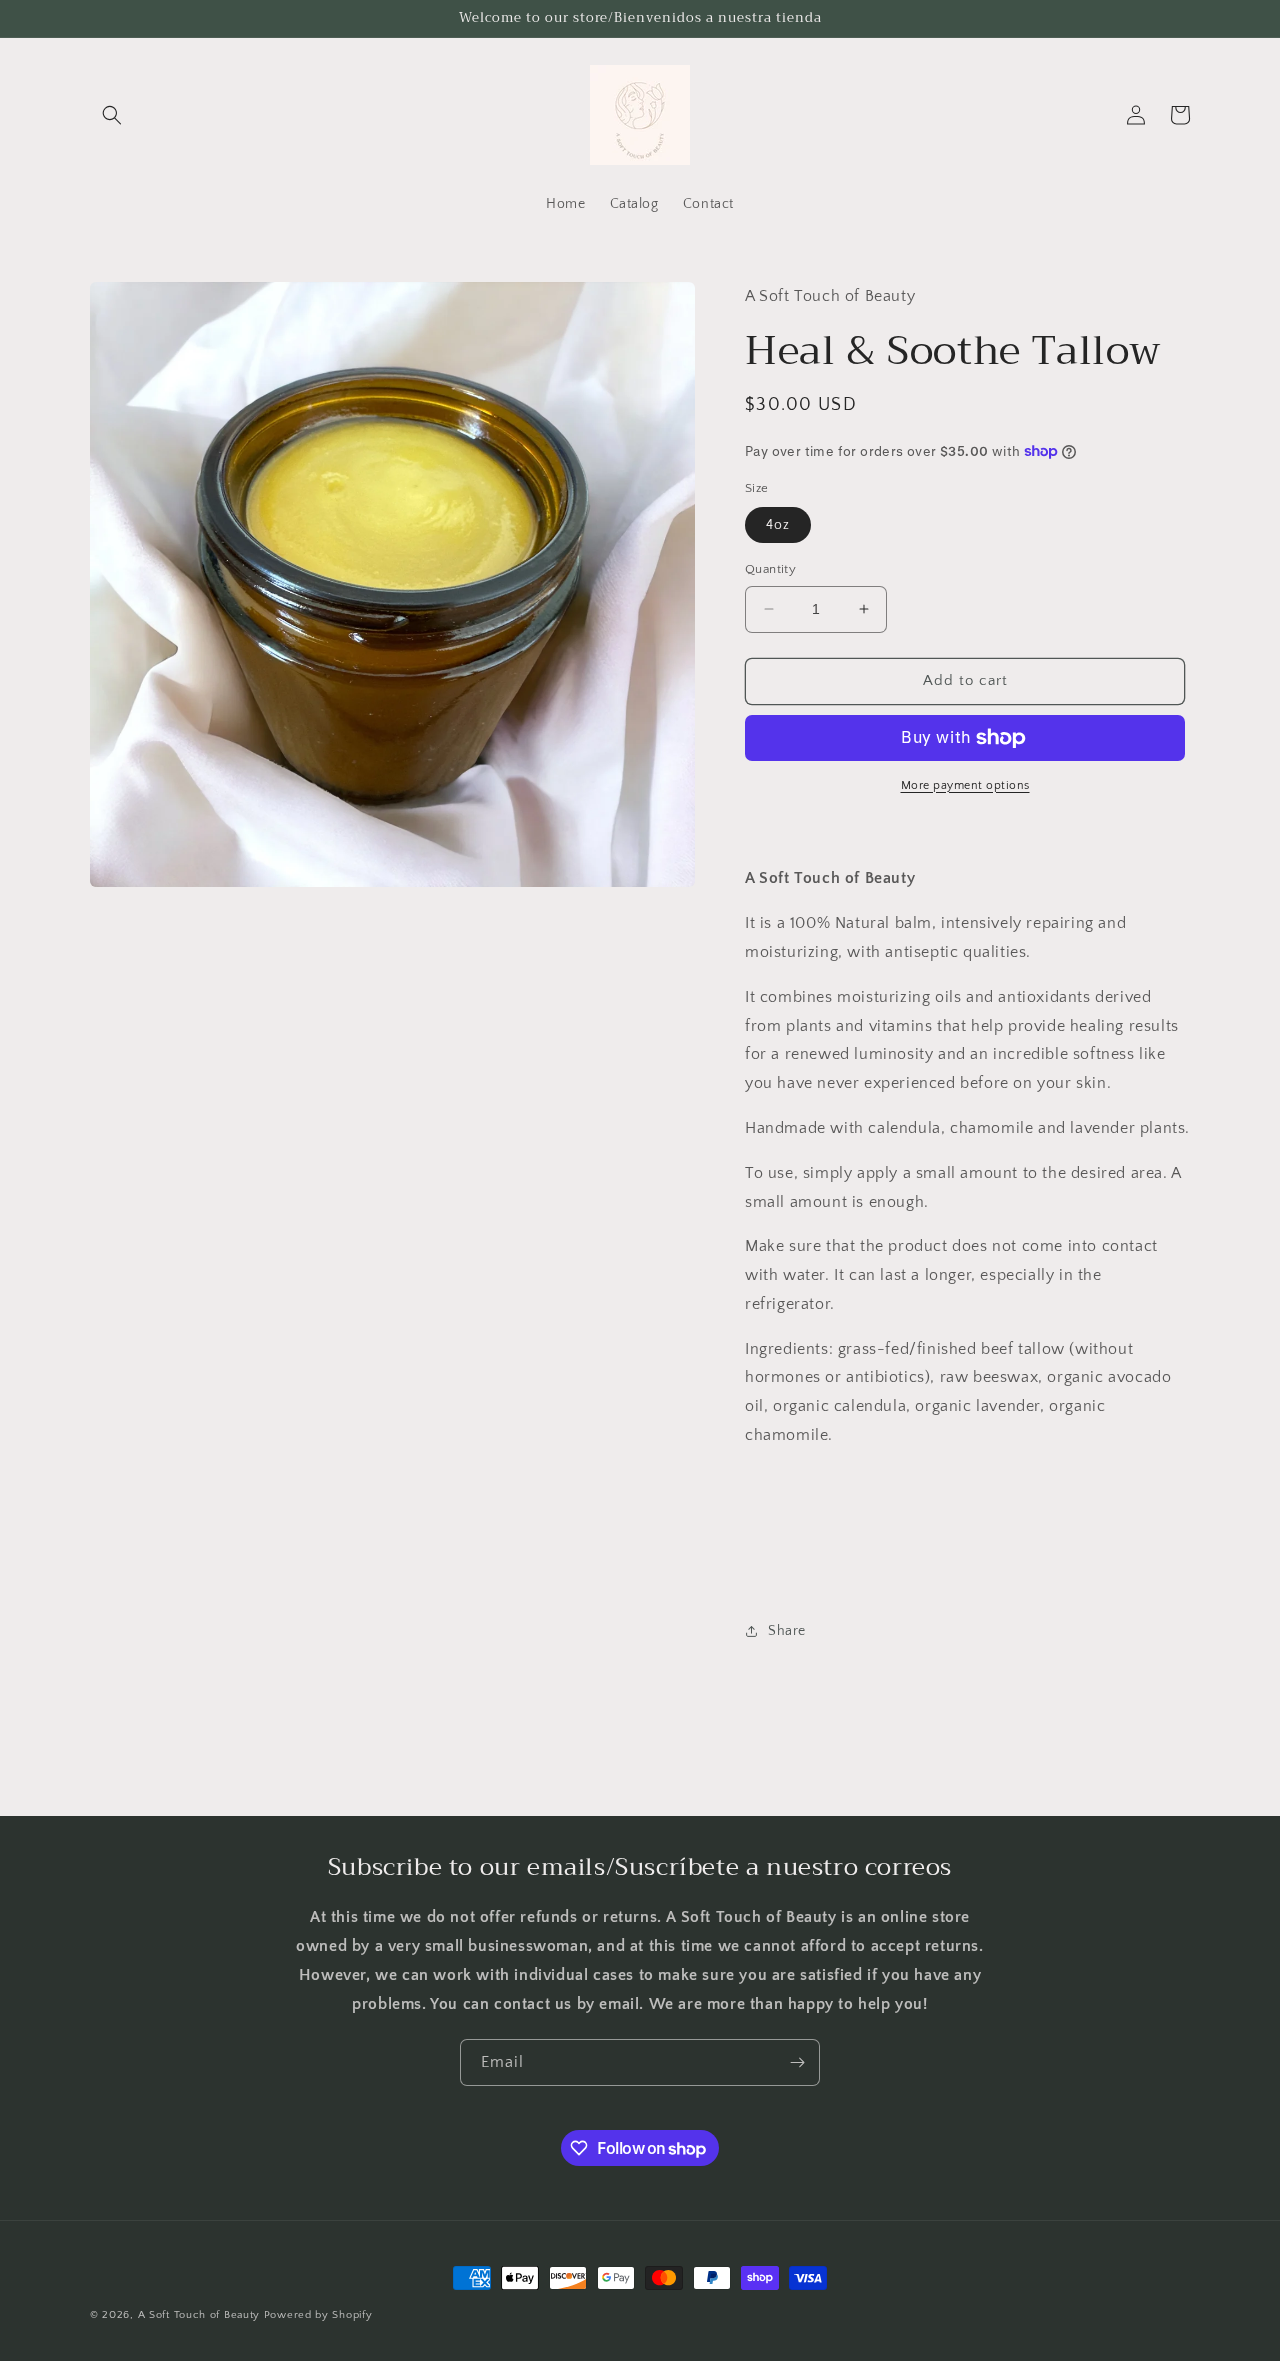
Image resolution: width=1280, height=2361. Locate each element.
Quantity (770, 569)
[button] (112, 115)
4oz (778, 525)
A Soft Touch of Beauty (199, 2315)
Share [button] (787, 1631)
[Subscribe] (797, 2062)
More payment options (965, 785)
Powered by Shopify (318, 2315)
